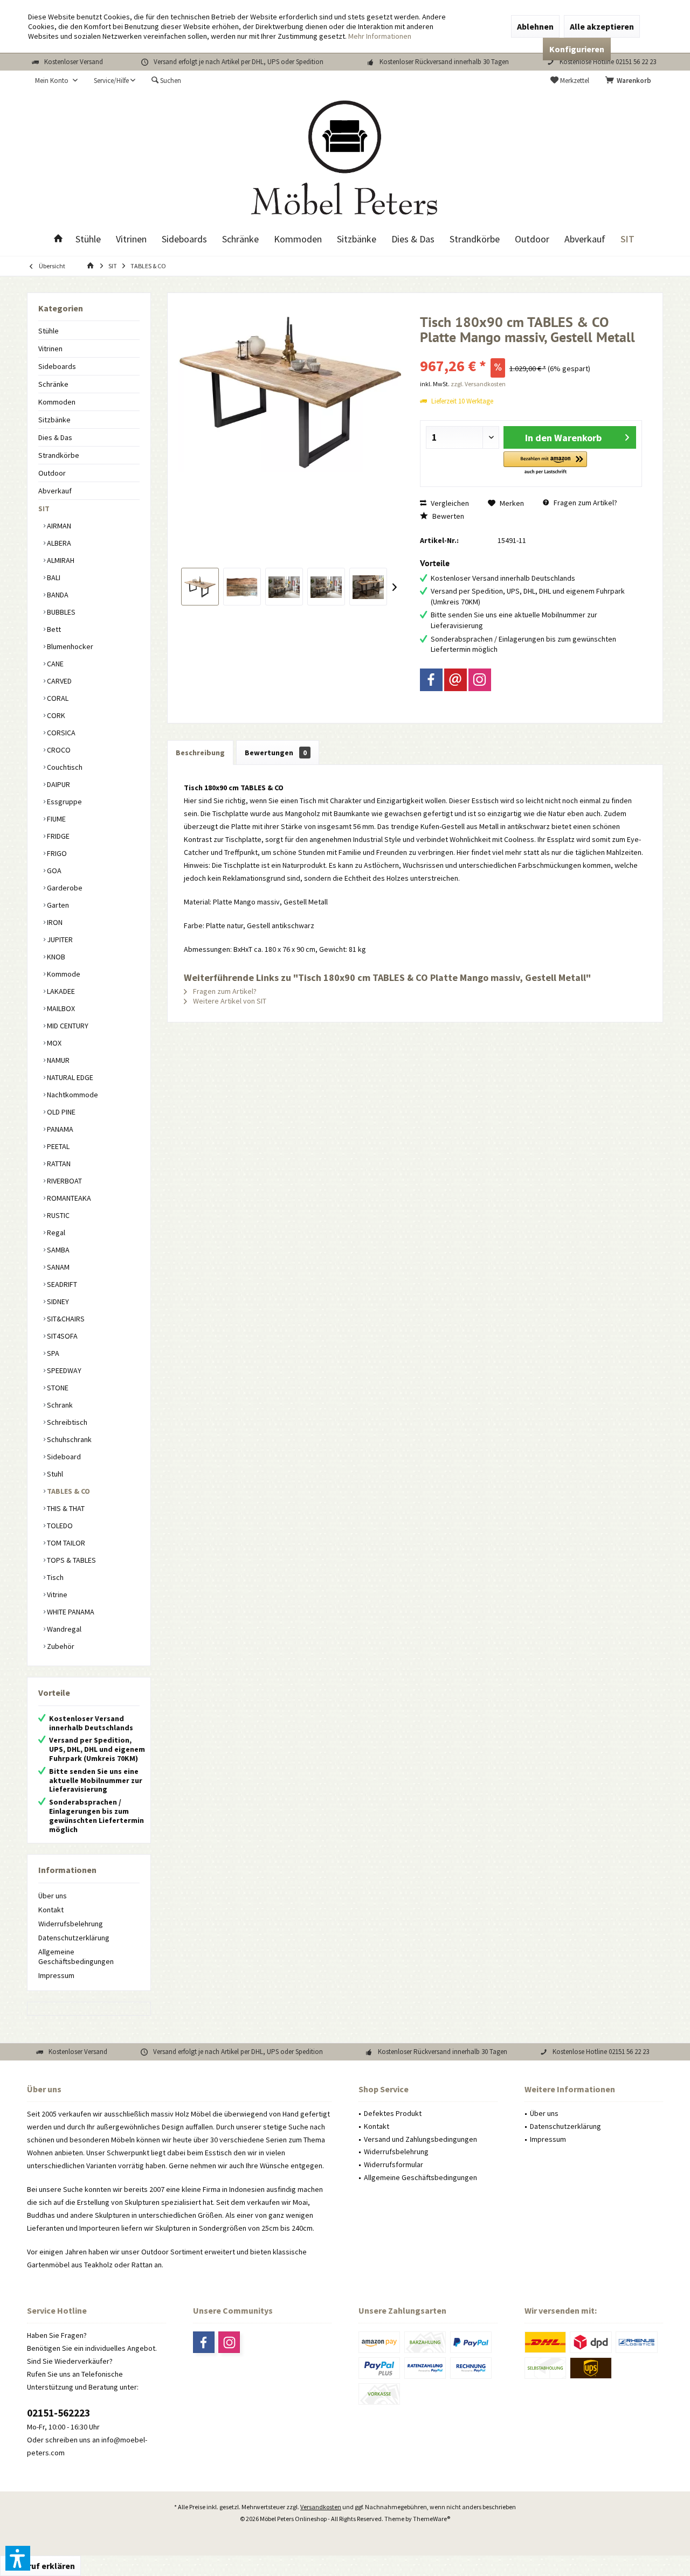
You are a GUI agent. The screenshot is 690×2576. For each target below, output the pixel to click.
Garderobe (64, 888)
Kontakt (51, 1910)
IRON (54, 922)
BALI (53, 577)
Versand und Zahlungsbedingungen (420, 2139)
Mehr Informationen (380, 36)
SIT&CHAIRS (65, 1319)
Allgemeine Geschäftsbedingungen (76, 1957)
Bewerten (447, 516)
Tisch (54, 1577)
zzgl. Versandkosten (478, 384)
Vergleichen (449, 503)
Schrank (59, 1405)
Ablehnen (535, 26)
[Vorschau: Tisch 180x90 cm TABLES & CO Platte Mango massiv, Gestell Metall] (200, 587)
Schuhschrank (68, 1439)
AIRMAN (58, 526)
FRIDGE (57, 836)
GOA (53, 871)
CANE (54, 664)
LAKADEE (60, 991)
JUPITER (59, 939)
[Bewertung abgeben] (531, 351)
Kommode (63, 974)
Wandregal (63, 1629)
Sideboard (63, 1457)
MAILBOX (60, 1008)
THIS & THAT (65, 1508)
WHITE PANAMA (70, 1612)
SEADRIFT (61, 1284)
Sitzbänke (54, 420)
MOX (53, 1043)
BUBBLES (60, 612)
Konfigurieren (577, 49)
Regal (55, 1233)
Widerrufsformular (394, 2164)
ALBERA (58, 543)
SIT (44, 509)
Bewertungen (276, 753)
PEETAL (57, 1146)
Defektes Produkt (393, 2113)
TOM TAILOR (65, 1543)
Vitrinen (50, 349)
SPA (52, 1353)
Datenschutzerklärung (74, 1938)
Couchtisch (64, 767)
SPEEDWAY (63, 1370)
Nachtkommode (72, 1095)
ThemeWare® (432, 2519)
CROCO (58, 750)
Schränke (53, 384)
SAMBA (57, 1250)
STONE (57, 1388)
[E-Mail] (456, 680)
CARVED (58, 681)
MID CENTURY (67, 1026)
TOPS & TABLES (71, 1560)
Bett (53, 629)
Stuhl (54, 1474)
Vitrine (56, 1595)
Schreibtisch (66, 1422)
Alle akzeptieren (602, 26)
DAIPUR (58, 784)
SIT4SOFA (61, 1336)
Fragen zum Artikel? (585, 503)
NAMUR (57, 1060)
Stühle (49, 331)
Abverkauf (55, 491)
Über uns (53, 1896)
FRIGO (56, 853)
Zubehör (60, 1646)
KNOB (55, 957)
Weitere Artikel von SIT (229, 1001)
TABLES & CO (68, 1491)
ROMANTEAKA (68, 1198)
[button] (545, 464)
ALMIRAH (60, 560)
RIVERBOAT (64, 1181)
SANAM (57, 1267)
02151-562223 (58, 2413)
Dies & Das (55, 437)
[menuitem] (630, 81)
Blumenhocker (69, 646)
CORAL (57, 698)
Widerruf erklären (40, 2566)
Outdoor (52, 473)
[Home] (58, 239)
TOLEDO (59, 1526)
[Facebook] (431, 680)
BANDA (57, 595)
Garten (57, 905)
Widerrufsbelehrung (71, 1924)
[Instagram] (480, 680)
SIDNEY (57, 1301)
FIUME (56, 819)
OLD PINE (60, 1112)
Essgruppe (64, 802)
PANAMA (59, 1129)
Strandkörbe (59, 455)
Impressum (56, 1975)
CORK (55, 715)
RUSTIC (57, 1215)
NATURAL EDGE (69, 1077)
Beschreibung (200, 753)
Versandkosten (321, 2507)
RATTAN (58, 1164)
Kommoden (57, 402)
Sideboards (57, 366)
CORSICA (60, 733)
